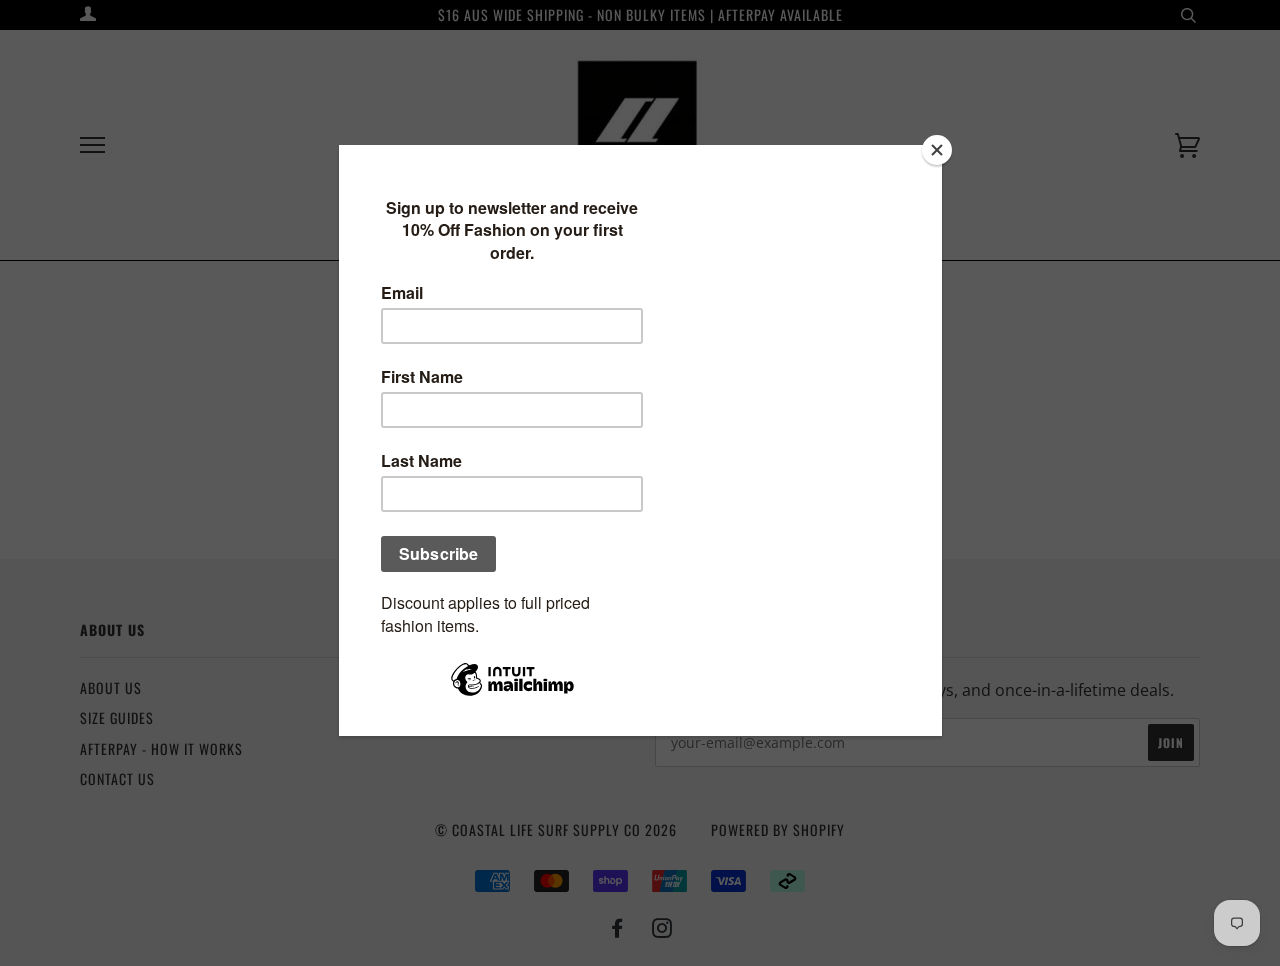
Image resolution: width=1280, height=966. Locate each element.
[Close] (937, 150)
